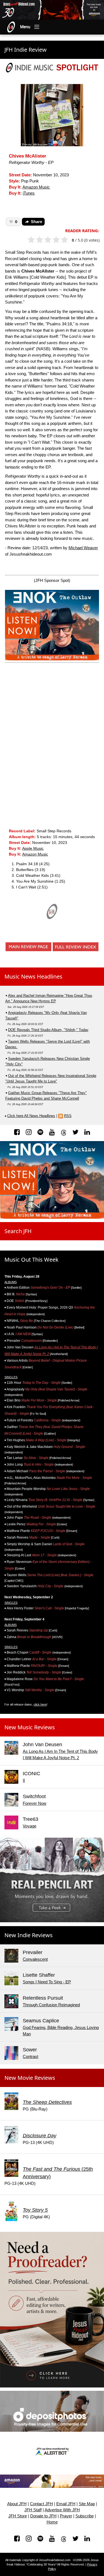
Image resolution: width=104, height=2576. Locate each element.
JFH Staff (33, 2510)
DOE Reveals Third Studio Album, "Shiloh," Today (48, 1030)
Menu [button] (25, 27)
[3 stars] (50, 240)
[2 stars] (42, 240)
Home (52, 2522)
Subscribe (85, 2516)
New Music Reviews (30, 1727)
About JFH (17, 2504)
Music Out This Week (31, 1260)
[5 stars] (67, 240)
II (24, 1780)
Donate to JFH (43, 2516)
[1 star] (34, 240)
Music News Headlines (33, 976)
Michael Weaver (83, 548)
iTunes (29, 193)
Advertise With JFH (62, 2510)
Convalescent (35, 1959)
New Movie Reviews (30, 2078)
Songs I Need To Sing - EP (47, 1982)
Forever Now (35, 1803)
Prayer (66, 2516)
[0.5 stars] (30, 240)
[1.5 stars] (38, 240)
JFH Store (18, 2516)
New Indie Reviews (29, 1935)
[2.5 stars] (46, 240)
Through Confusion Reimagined (51, 2005)
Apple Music (33, 848)
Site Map (87, 2504)
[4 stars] (59, 240)
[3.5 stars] (54, 240)
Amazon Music (36, 187)
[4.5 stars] (63, 240)
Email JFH (66, 2504)
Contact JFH (41, 2504)
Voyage (30, 1826)
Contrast (31, 2056)
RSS (68, 1116)
